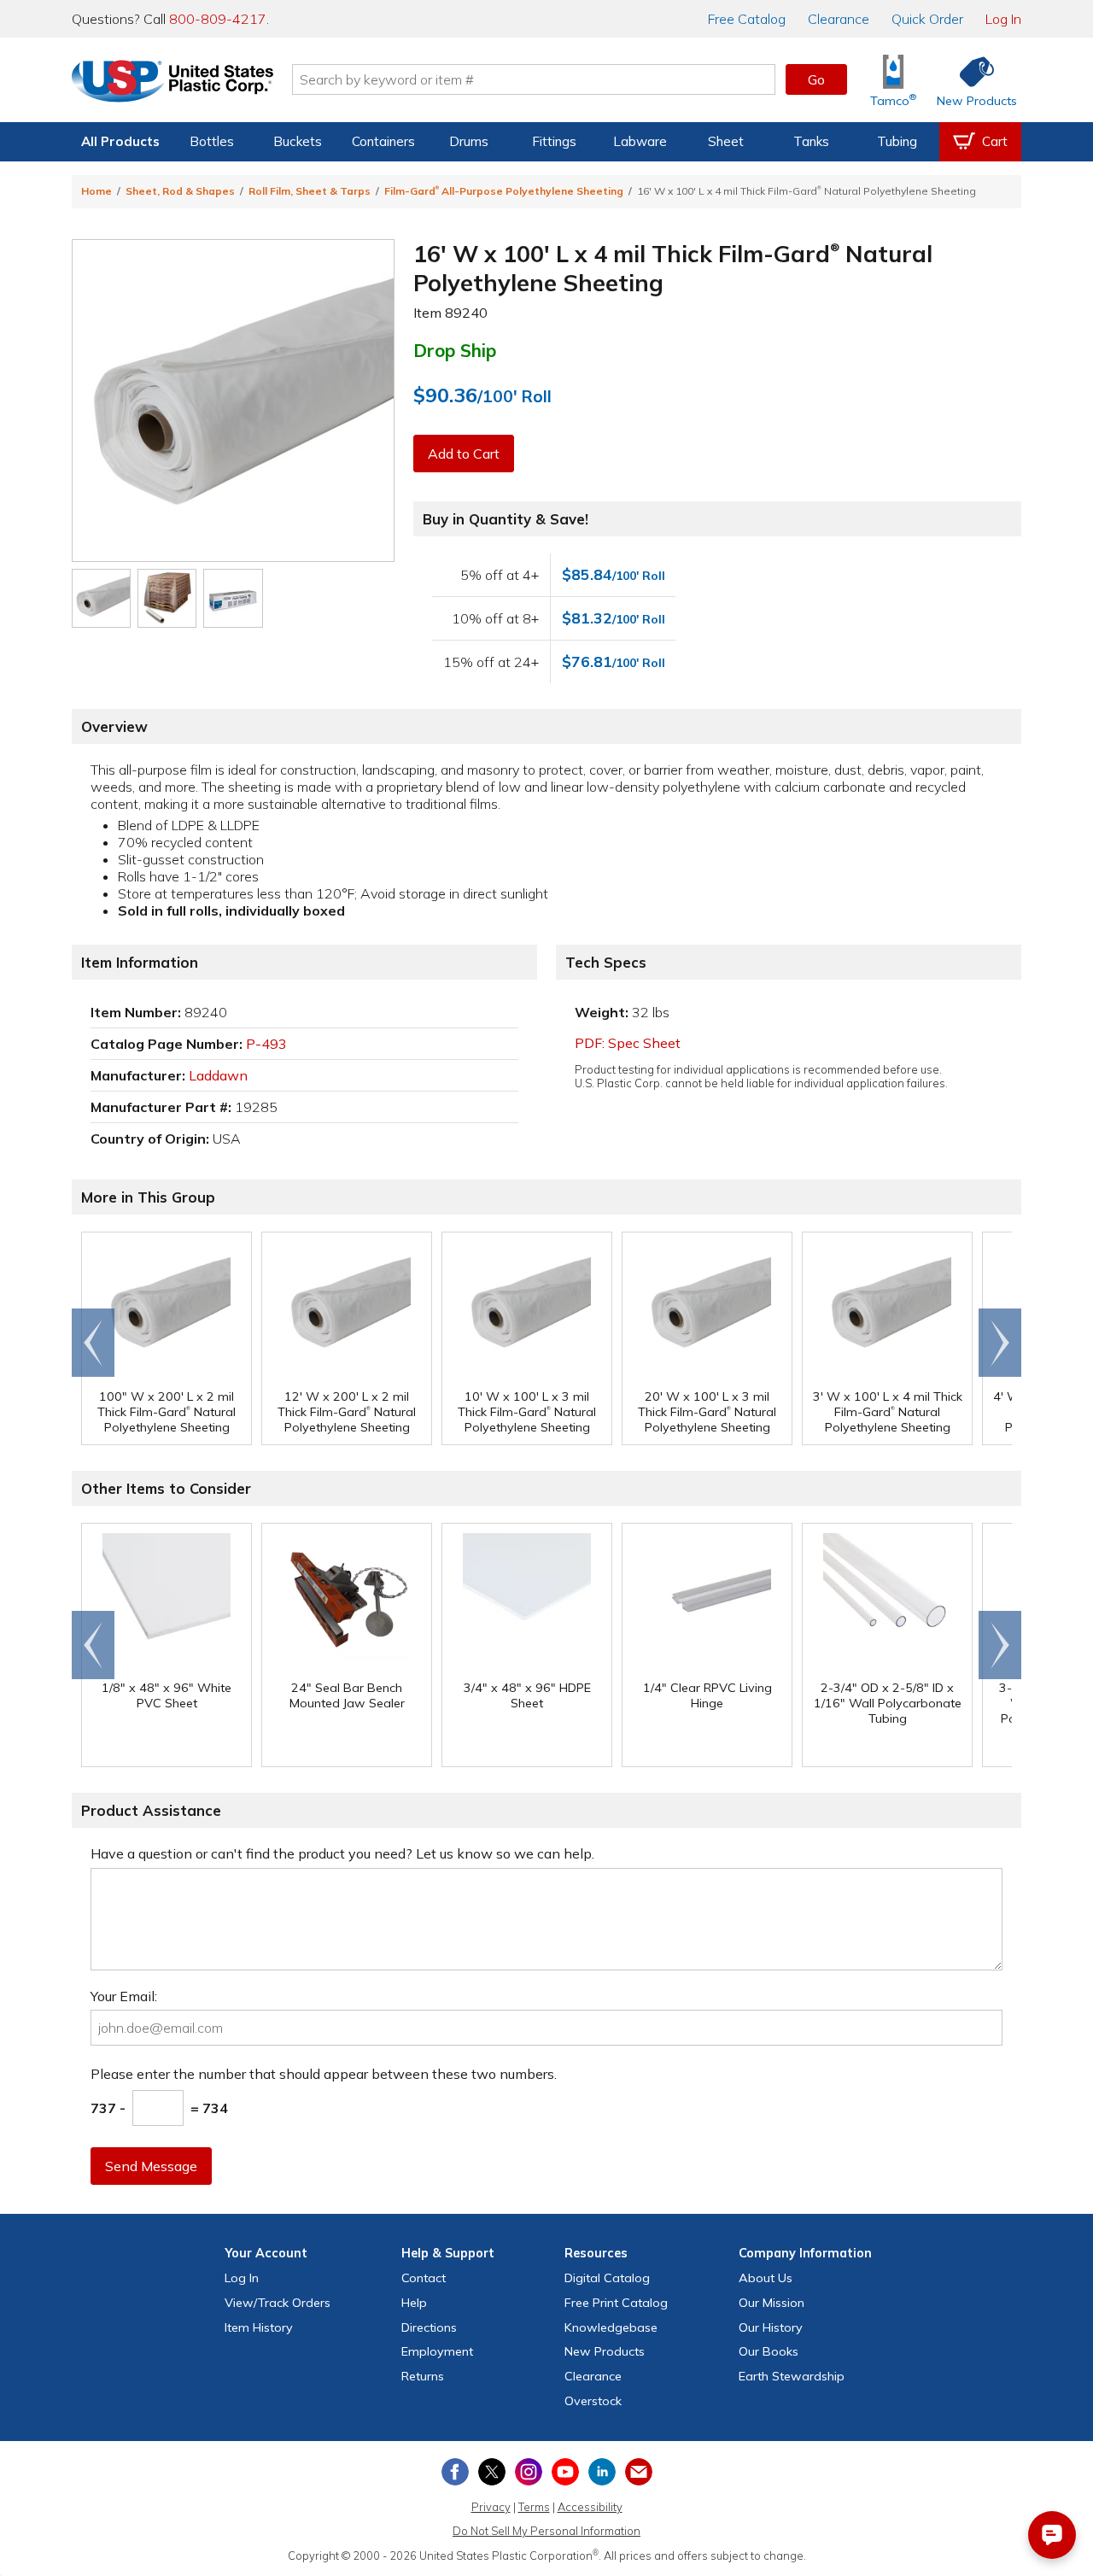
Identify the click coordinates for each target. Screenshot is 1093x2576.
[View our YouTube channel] (565, 2472)
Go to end (94, 1343)
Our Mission (772, 2303)
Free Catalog (616, 2303)
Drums (469, 141)
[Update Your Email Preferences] (639, 2472)
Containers (383, 141)
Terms (534, 2507)
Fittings (554, 141)
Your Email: (124, 1996)
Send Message (151, 2166)
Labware (640, 141)
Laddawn (218, 1075)
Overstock (593, 2401)
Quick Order (927, 19)
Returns (423, 2376)
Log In (1003, 19)
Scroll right (1000, 1343)
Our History (771, 2327)
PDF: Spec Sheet (628, 1043)
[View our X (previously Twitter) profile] (492, 2472)
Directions (429, 2327)
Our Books (769, 2351)
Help (414, 2303)
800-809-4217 (218, 19)
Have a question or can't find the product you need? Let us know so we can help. (342, 1853)
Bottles (212, 141)
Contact (424, 2278)
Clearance (839, 19)
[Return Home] (172, 83)
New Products (605, 2351)
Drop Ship (455, 350)
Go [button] (816, 79)
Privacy (491, 2507)
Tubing (897, 141)
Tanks (811, 141)
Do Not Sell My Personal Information (546, 2531)
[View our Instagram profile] (529, 2472)
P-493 (266, 1044)
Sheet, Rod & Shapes (180, 191)
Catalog (747, 19)
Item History (259, 2327)
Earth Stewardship (792, 2376)
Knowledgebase (611, 2327)
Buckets (298, 141)
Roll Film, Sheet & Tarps (310, 191)
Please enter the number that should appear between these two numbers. (324, 2074)
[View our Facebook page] (455, 2472)
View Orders (278, 2303)
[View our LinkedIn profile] (602, 2472)
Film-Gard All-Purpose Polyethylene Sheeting (504, 191)
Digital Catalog (607, 2278)
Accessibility (590, 2507)
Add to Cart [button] (464, 454)
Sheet (726, 141)
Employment (437, 2351)
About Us (766, 2278)
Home (96, 191)
